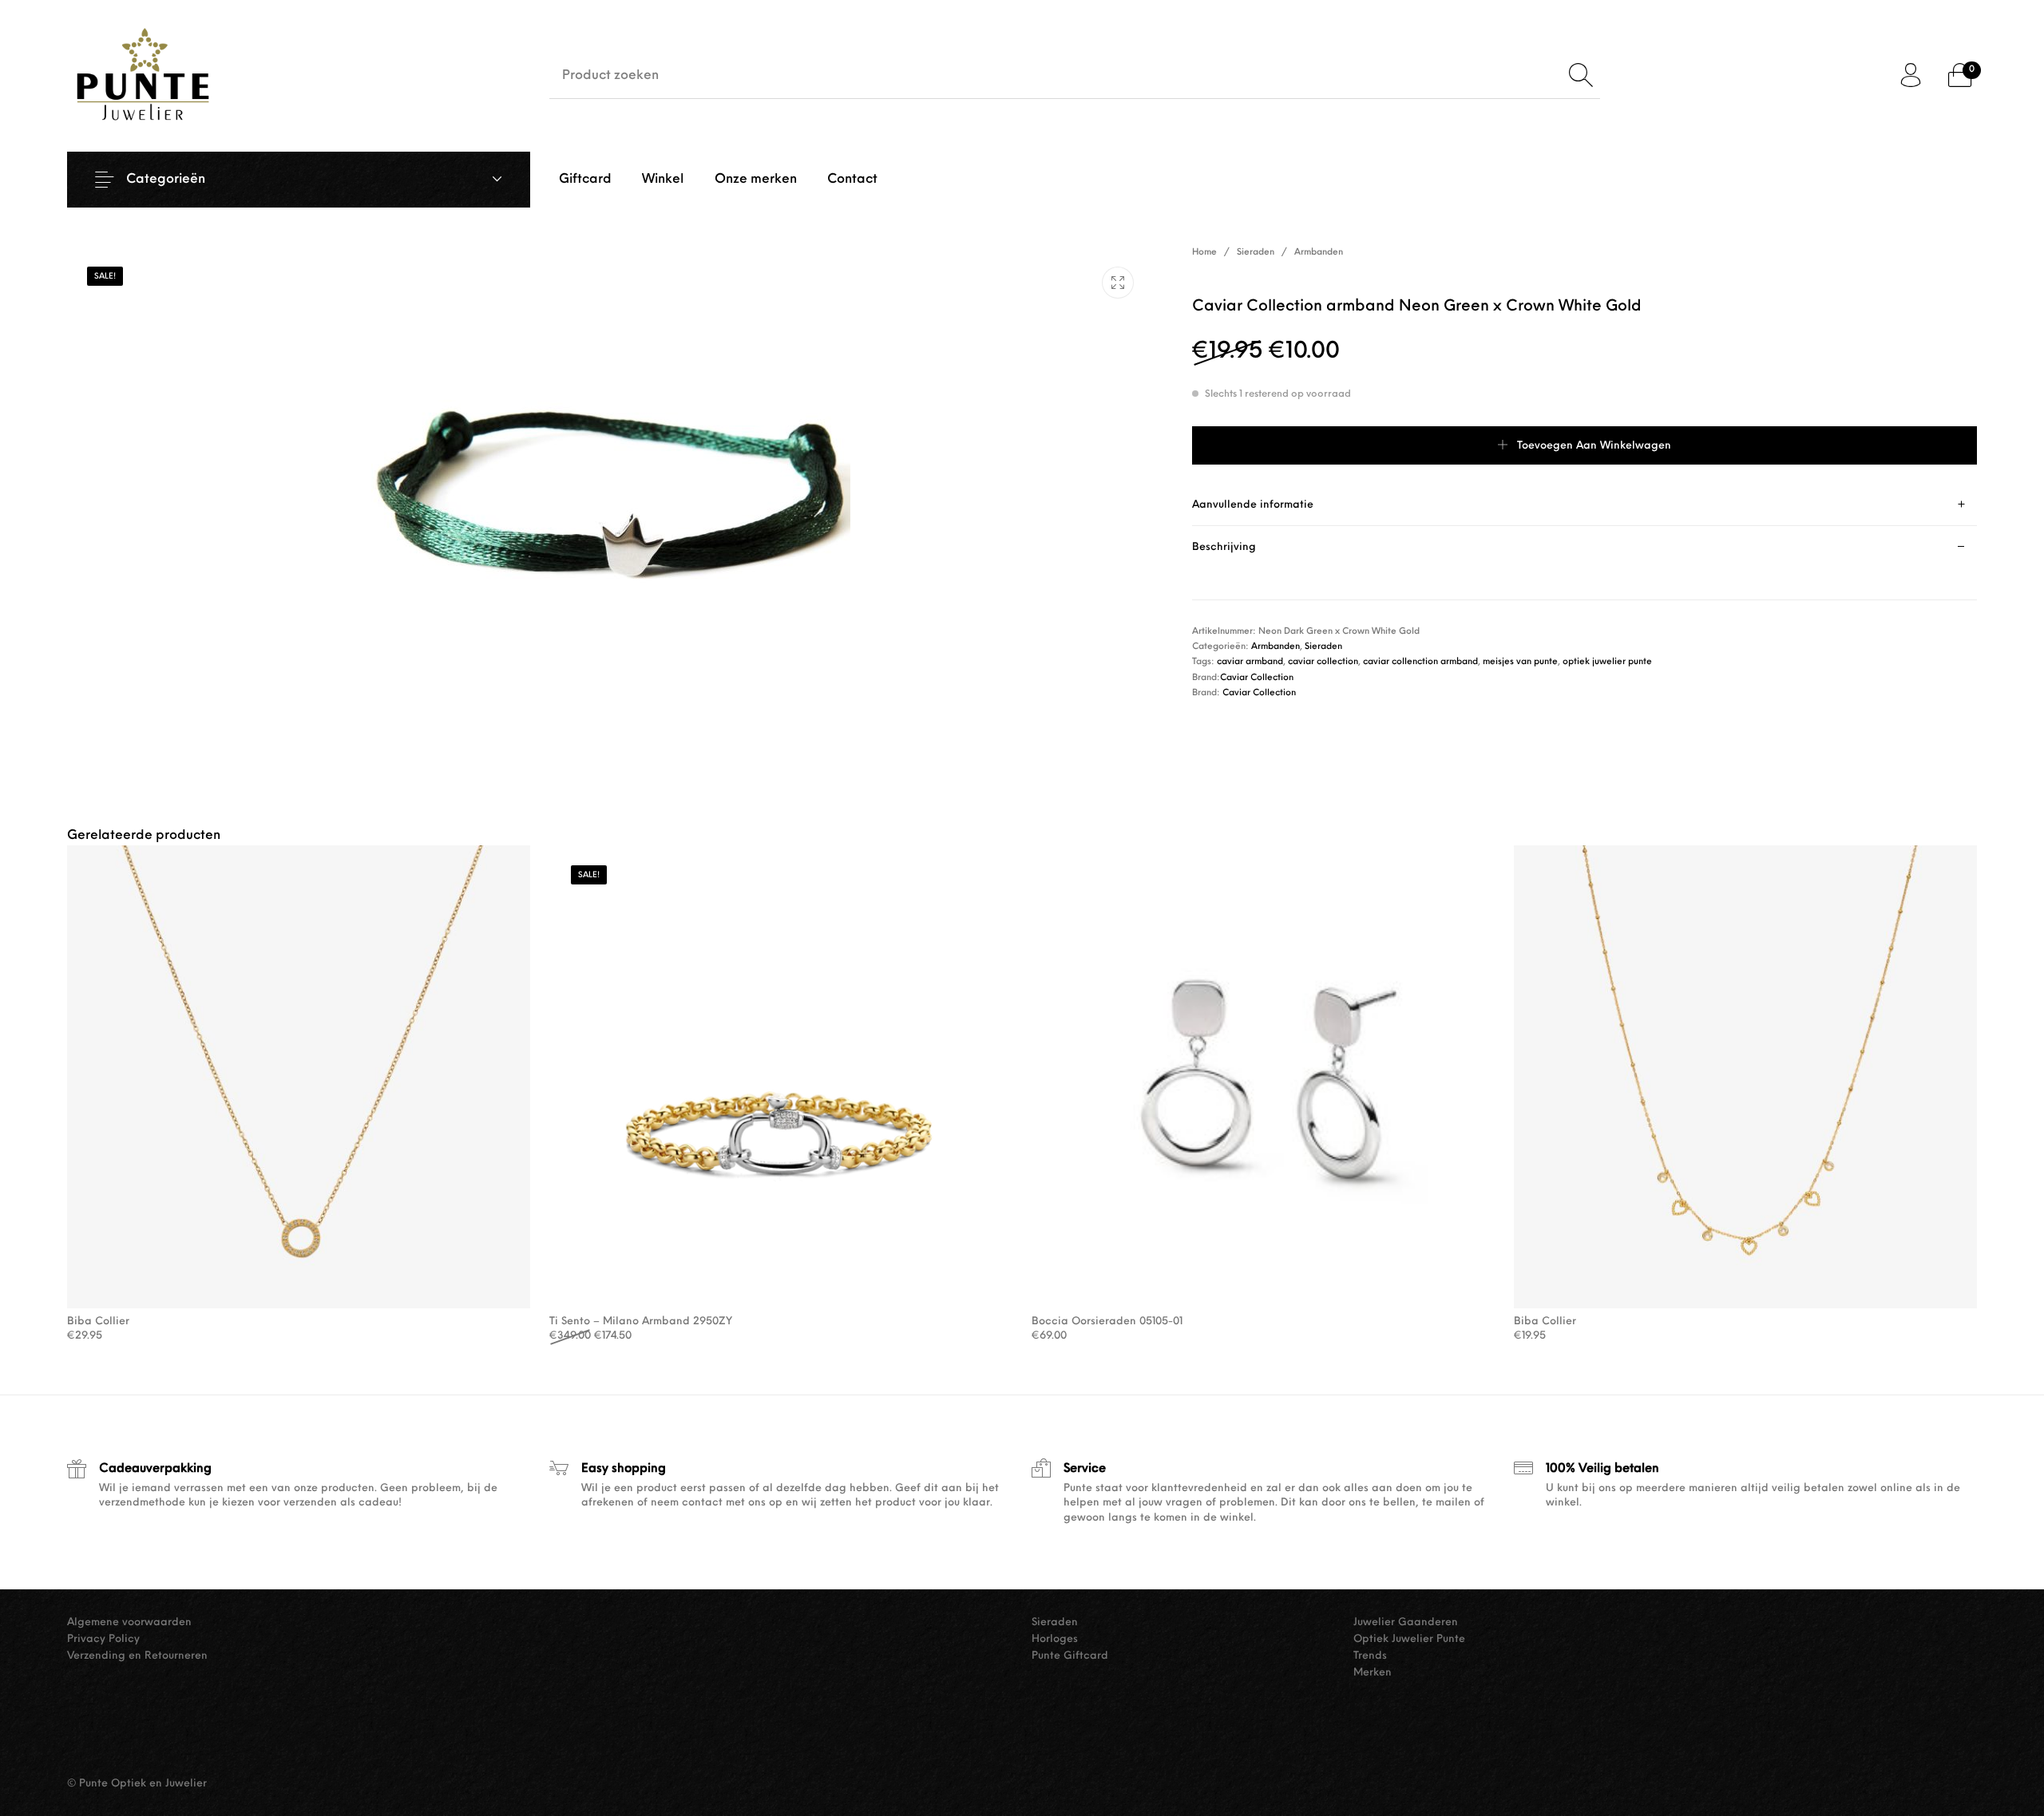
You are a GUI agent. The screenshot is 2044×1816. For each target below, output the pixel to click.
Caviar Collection (1257, 678)
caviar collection (1323, 662)
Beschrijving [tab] (1224, 547)
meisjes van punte (1520, 662)
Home (1204, 253)
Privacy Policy (103, 1639)
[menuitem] (585, 180)
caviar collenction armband (1420, 662)
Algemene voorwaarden (129, 1622)
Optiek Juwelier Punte (1409, 1639)
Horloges (1055, 1639)
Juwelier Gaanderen (1406, 1622)
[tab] (1584, 505)
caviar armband (1250, 662)
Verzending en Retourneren (137, 1656)
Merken (1373, 1673)
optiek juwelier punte (1607, 662)
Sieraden (1256, 253)
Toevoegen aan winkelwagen (1594, 446)
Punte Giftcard (1070, 1656)
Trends (1370, 1656)
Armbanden (1319, 253)
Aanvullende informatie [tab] (1253, 505)
